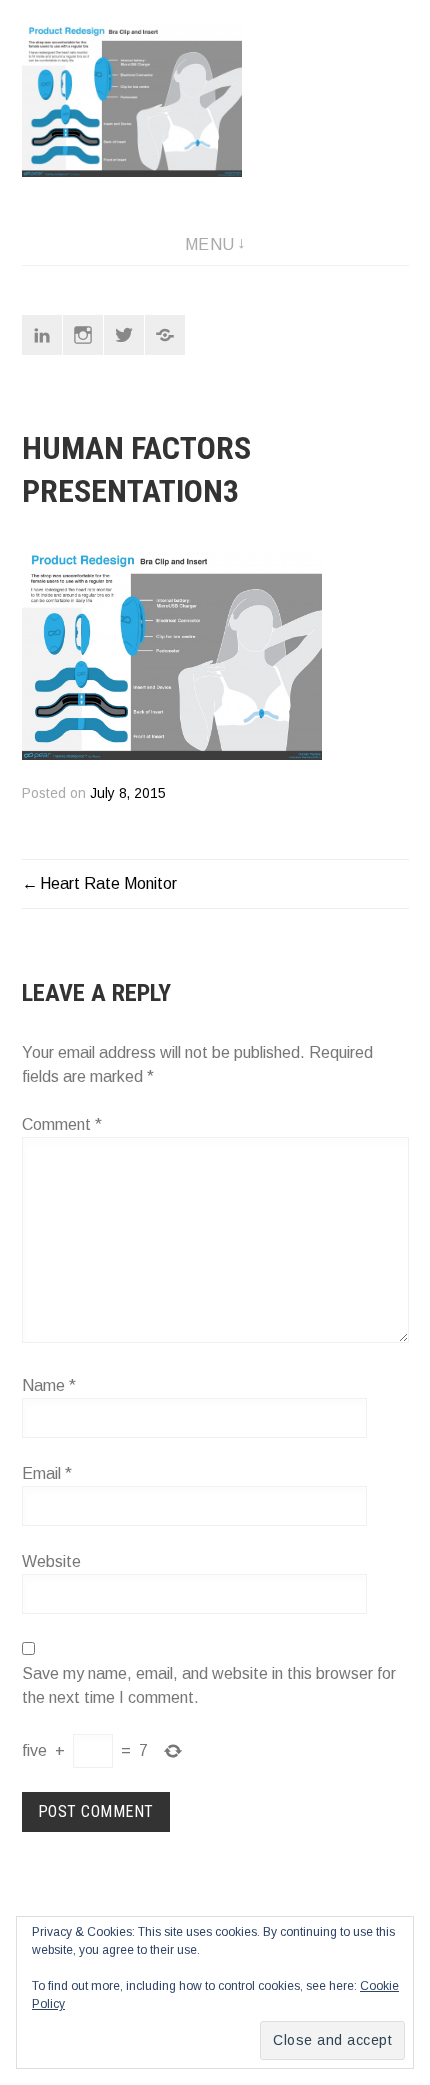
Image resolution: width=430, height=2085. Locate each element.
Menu (210, 244)
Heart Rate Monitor (108, 883)
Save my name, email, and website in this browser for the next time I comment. (209, 1685)
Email (47, 1473)
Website (51, 1561)
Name (49, 1385)
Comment (62, 1124)
